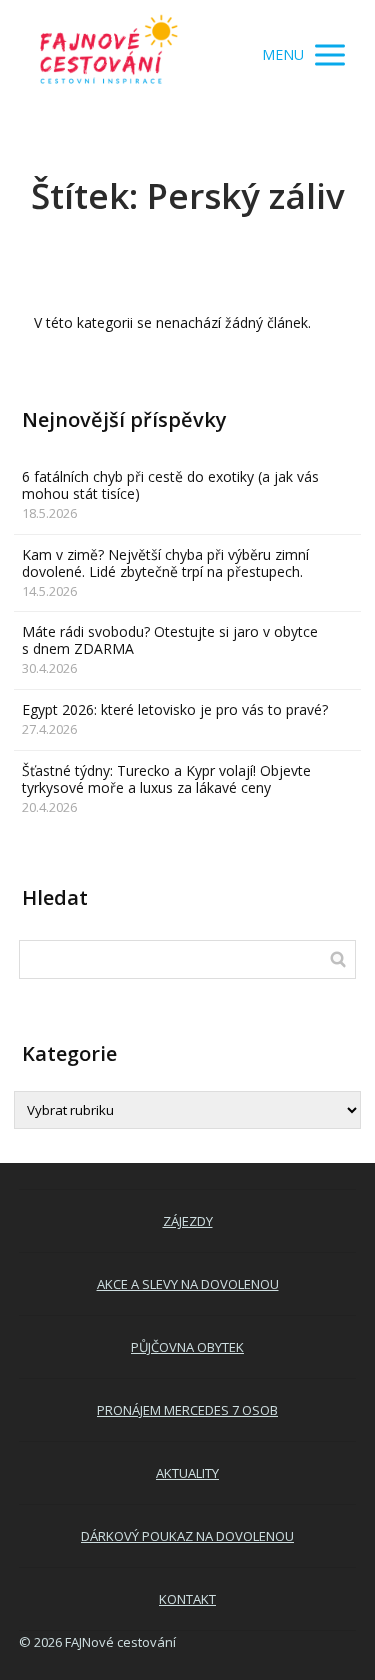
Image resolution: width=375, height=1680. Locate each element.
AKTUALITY (187, 1473)
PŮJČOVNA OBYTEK (187, 1347)
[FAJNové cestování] (109, 55)
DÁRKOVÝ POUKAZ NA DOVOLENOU (187, 1536)
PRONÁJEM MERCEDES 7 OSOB (187, 1410)
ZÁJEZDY (188, 1221)
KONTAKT (187, 1599)
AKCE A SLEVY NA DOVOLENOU (188, 1284)
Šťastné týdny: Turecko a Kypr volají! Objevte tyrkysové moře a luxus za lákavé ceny (166, 779)
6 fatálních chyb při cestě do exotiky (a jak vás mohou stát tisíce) (170, 485)
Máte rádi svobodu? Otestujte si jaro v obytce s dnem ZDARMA (170, 640)
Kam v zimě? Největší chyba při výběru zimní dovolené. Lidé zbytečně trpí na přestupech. (165, 563)
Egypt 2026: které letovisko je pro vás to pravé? (175, 709)
